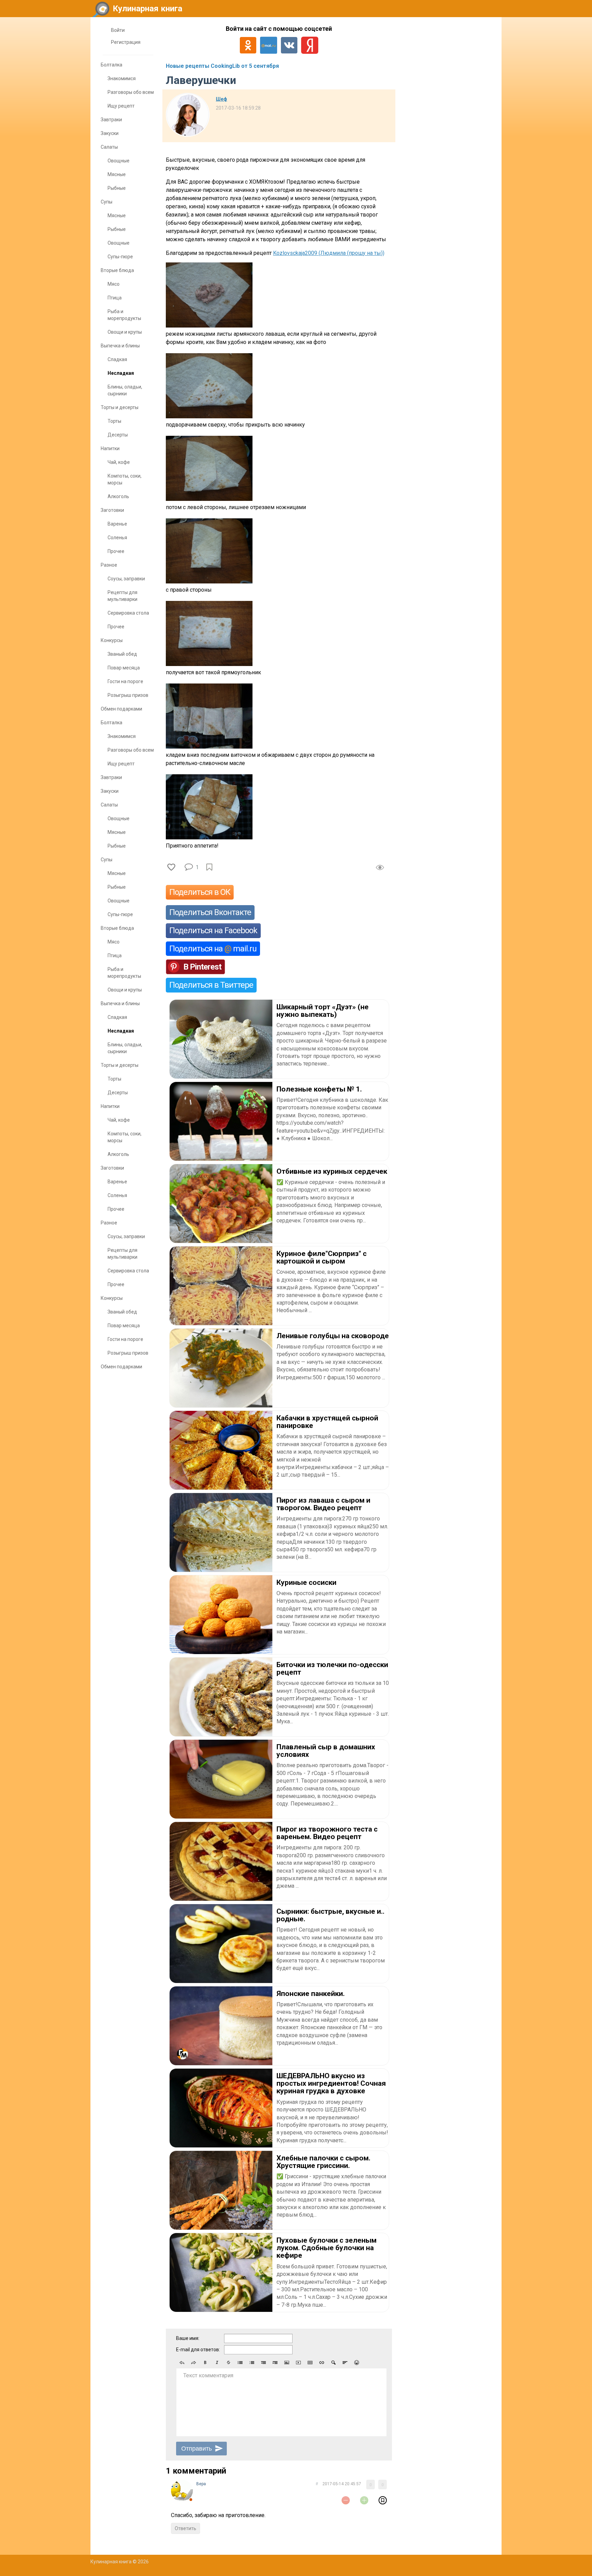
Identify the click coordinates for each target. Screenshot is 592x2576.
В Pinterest (202, 967)
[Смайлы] (357, 2363)
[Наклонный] (217, 2363)
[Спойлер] (333, 2363)
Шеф (221, 99)
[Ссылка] (322, 2363)
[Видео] (298, 2363)
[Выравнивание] (345, 2363)
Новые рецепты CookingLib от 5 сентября (222, 66)
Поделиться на (213, 949)
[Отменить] (182, 2363)
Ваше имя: (188, 2338)
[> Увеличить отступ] (275, 2363)
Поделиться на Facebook (213, 930)
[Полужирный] (205, 2363)
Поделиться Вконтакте (210, 912)
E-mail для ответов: (198, 2350)
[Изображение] (287, 2363)
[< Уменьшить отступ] (263, 2363)
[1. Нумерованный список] (252, 2363)
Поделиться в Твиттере (211, 985)
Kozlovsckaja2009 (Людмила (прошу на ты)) (329, 253)
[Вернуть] (194, 2363)
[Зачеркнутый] (229, 2363)
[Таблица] (310, 2363)
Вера (201, 2484)
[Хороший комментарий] (364, 2500)
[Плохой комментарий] (346, 2500)
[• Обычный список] (240, 2363)
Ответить (186, 2528)
